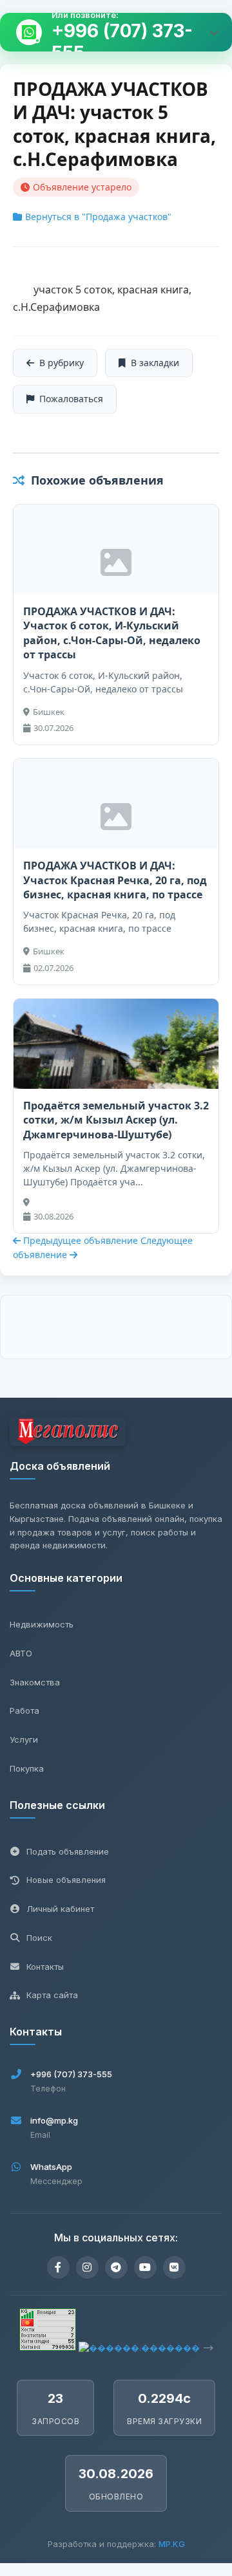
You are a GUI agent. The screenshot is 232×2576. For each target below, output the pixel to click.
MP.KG (172, 2544)
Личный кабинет (60, 1909)
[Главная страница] (68, 1433)
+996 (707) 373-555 (122, 42)
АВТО (21, 1653)
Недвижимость (42, 1624)
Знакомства (35, 1682)
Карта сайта (52, 1995)
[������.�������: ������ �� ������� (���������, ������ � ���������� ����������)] (139, 2348)
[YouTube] (145, 2267)
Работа (24, 1710)
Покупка (27, 1768)
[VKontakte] (174, 2267)
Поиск (39, 1938)
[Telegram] (116, 2267)
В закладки (155, 363)
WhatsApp (51, 2167)
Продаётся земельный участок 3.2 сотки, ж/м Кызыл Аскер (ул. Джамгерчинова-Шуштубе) (116, 1120)
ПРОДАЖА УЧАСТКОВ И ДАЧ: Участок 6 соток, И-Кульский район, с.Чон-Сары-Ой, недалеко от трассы (112, 633)
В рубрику (62, 363)
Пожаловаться (71, 399)
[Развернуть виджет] (214, 32)
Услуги (24, 1739)
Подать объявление (68, 1851)
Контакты (45, 1967)
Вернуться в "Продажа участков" (98, 217)
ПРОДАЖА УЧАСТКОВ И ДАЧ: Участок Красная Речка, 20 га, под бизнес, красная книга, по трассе (115, 880)
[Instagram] (87, 2267)
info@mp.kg (54, 2120)
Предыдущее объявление (81, 1240)
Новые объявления (66, 1880)
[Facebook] (58, 2267)
